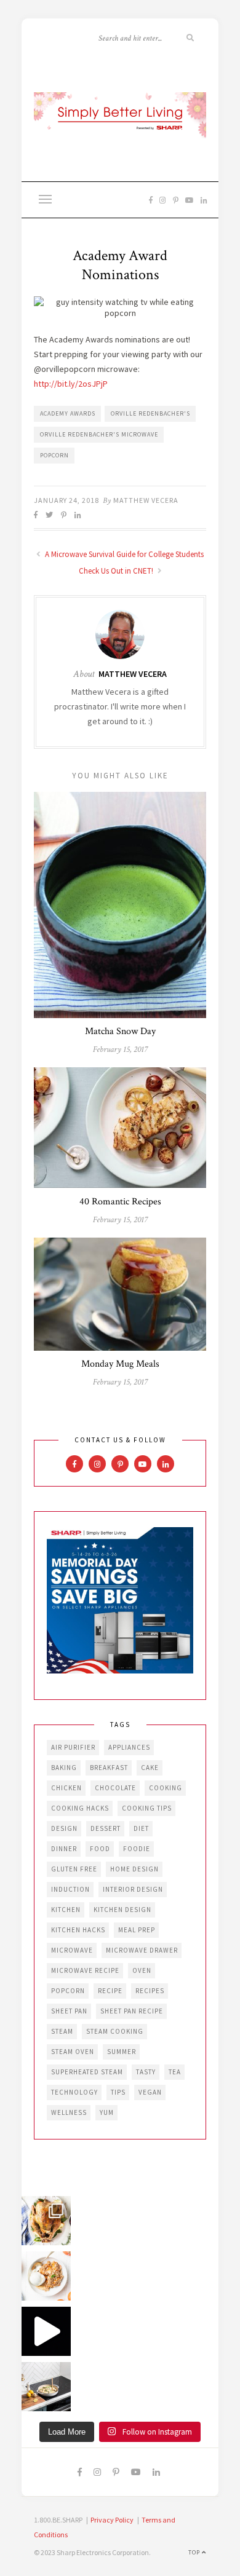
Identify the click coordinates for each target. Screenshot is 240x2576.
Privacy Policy (112, 2520)
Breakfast (109, 1768)
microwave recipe (85, 1970)
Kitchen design (122, 1910)
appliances (129, 1747)
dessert (106, 1828)
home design (134, 1869)
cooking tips (147, 1808)
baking (64, 1768)
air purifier (73, 1747)
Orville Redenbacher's (150, 413)
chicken (66, 1788)
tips (118, 2092)
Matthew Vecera (146, 500)
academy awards (68, 413)
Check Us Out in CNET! (117, 571)
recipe (110, 1991)
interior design (133, 1889)
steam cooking (115, 2031)
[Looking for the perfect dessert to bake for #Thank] (46, 2276)
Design (64, 1828)
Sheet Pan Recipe (132, 2011)
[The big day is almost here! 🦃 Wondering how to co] (46, 2221)
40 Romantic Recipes (120, 1202)
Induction (70, 1889)
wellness (69, 2112)
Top (195, 2552)
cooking (166, 1788)
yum (107, 2112)
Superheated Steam (87, 2072)
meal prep (137, 1930)
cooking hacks (80, 1808)
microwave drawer (142, 1950)
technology (74, 2092)
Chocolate (115, 1788)
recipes (150, 1991)
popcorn (54, 455)
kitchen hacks (78, 1930)
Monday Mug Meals (120, 1364)
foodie (137, 1849)
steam (62, 2031)
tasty (146, 2072)
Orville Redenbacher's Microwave (99, 434)
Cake (150, 1768)
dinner (64, 1849)
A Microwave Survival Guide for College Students (123, 554)
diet (141, 1828)
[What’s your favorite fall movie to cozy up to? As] (46, 2331)
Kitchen (66, 1910)
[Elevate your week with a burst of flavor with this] (46, 2387)
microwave (72, 1950)
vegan (150, 2092)
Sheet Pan (69, 2011)
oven (142, 1970)
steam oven (73, 2052)
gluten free (74, 1869)
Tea (175, 2072)
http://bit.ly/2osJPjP (71, 384)
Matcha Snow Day (120, 1031)
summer (122, 2052)
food (100, 1849)
